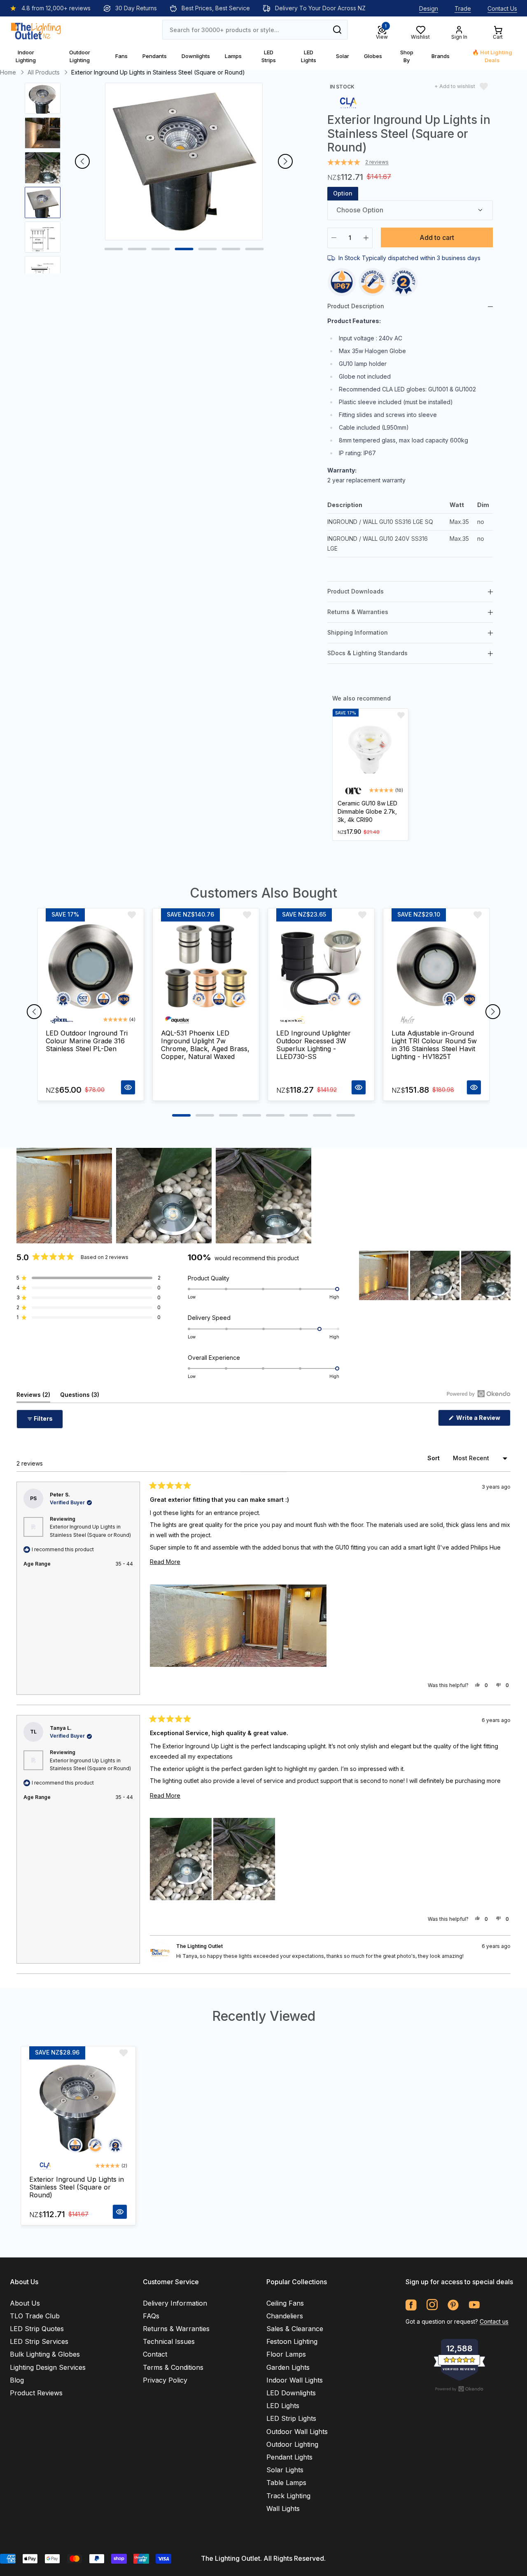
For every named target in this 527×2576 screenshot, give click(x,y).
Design (429, 8)
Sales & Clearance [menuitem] (295, 2329)
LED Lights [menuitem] (283, 2406)
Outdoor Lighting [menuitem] (292, 2444)
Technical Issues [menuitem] (169, 2341)
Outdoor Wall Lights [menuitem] (297, 2432)
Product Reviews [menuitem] (36, 2393)
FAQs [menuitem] (151, 2316)
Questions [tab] (80, 1397)
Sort (434, 1458)
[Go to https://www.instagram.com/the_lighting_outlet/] (432, 2305)
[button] (89, 1278)
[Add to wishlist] (401, 715)
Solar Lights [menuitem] (285, 2470)
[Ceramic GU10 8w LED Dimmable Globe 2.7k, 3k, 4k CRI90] (370, 749)
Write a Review (483, 1420)
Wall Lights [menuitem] (283, 2509)
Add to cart (437, 237)
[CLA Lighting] (348, 102)
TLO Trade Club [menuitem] (35, 2316)
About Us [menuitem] (25, 2303)
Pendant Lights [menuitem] (289, 2457)
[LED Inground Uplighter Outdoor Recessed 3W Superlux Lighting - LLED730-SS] (321, 966)
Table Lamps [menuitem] (286, 2483)
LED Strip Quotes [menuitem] (37, 2329)
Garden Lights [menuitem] (288, 2367)
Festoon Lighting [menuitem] (292, 2341)
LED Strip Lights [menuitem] (291, 2418)
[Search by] (337, 30)
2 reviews (377, 162)
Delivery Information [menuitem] (175, 2303)
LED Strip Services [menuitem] (39, 2341)
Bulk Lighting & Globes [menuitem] (45, 2354)
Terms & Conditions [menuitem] (173, 2367)
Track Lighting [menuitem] (288, 2496)
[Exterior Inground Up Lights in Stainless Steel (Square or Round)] (78, 2108)
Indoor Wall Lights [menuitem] (295, 2380)
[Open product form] (128, 1087)
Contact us (494, 2321)
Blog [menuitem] (17, 2380)
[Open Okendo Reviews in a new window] (479, 1394)
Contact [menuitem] (155, 2354)
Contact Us (502, 8)
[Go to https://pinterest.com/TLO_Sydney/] (453, 2305)
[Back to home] (36, 30)
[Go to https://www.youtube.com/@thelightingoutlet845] (474, 2305)
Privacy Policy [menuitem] (165, 2380)
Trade (463, 8)
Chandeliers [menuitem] (285, 2316)
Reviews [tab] (33, 1397)
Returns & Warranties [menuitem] (176, 2329)
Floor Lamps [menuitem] (286, 2354)
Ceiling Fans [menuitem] (285, 2303)
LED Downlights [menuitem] (291, 2393)
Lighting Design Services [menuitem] (48, 2367)
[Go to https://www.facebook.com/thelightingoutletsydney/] (411, 2305)
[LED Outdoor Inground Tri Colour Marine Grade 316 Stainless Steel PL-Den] (91, 966)
